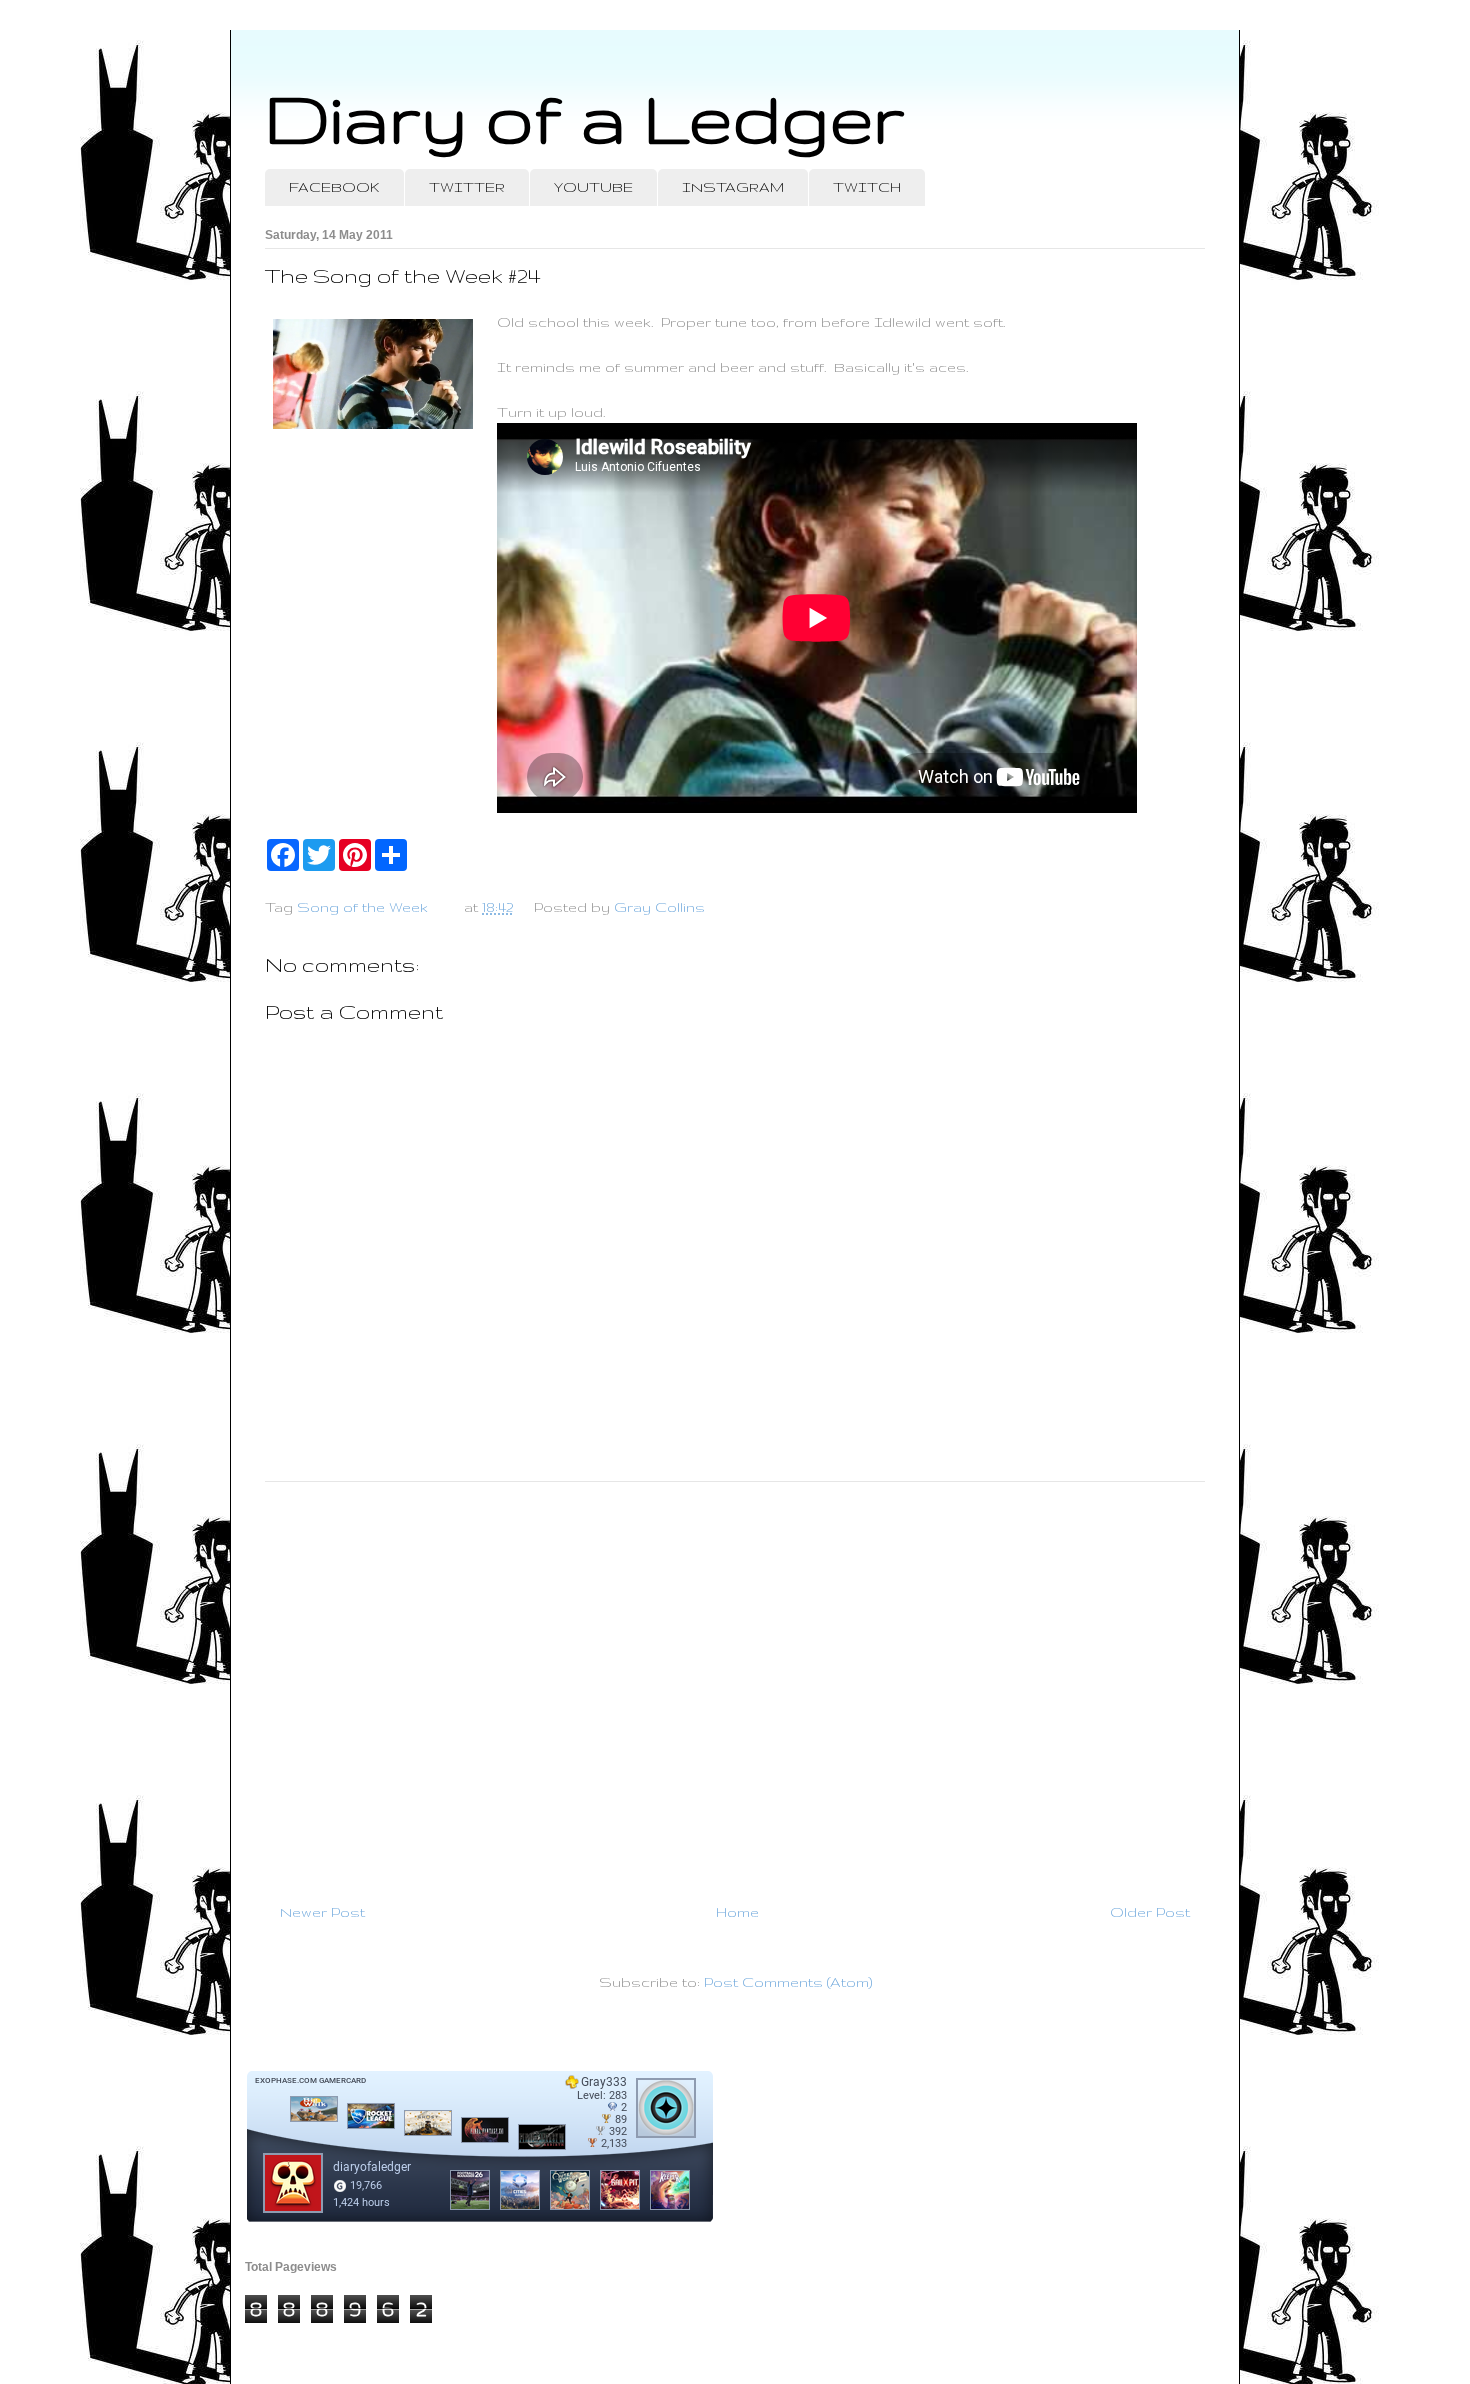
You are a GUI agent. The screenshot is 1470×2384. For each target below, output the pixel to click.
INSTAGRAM (733, 187)
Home (737, 1912)
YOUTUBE (593, 187)
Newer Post (322, 1912)
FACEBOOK (334, 187)
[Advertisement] (735, 1684)
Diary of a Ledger (585, 117)
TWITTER (467, 187)
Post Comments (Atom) (788, 1982)
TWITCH (867, 187)
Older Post (1150, 1912)
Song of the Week (362, 907)
